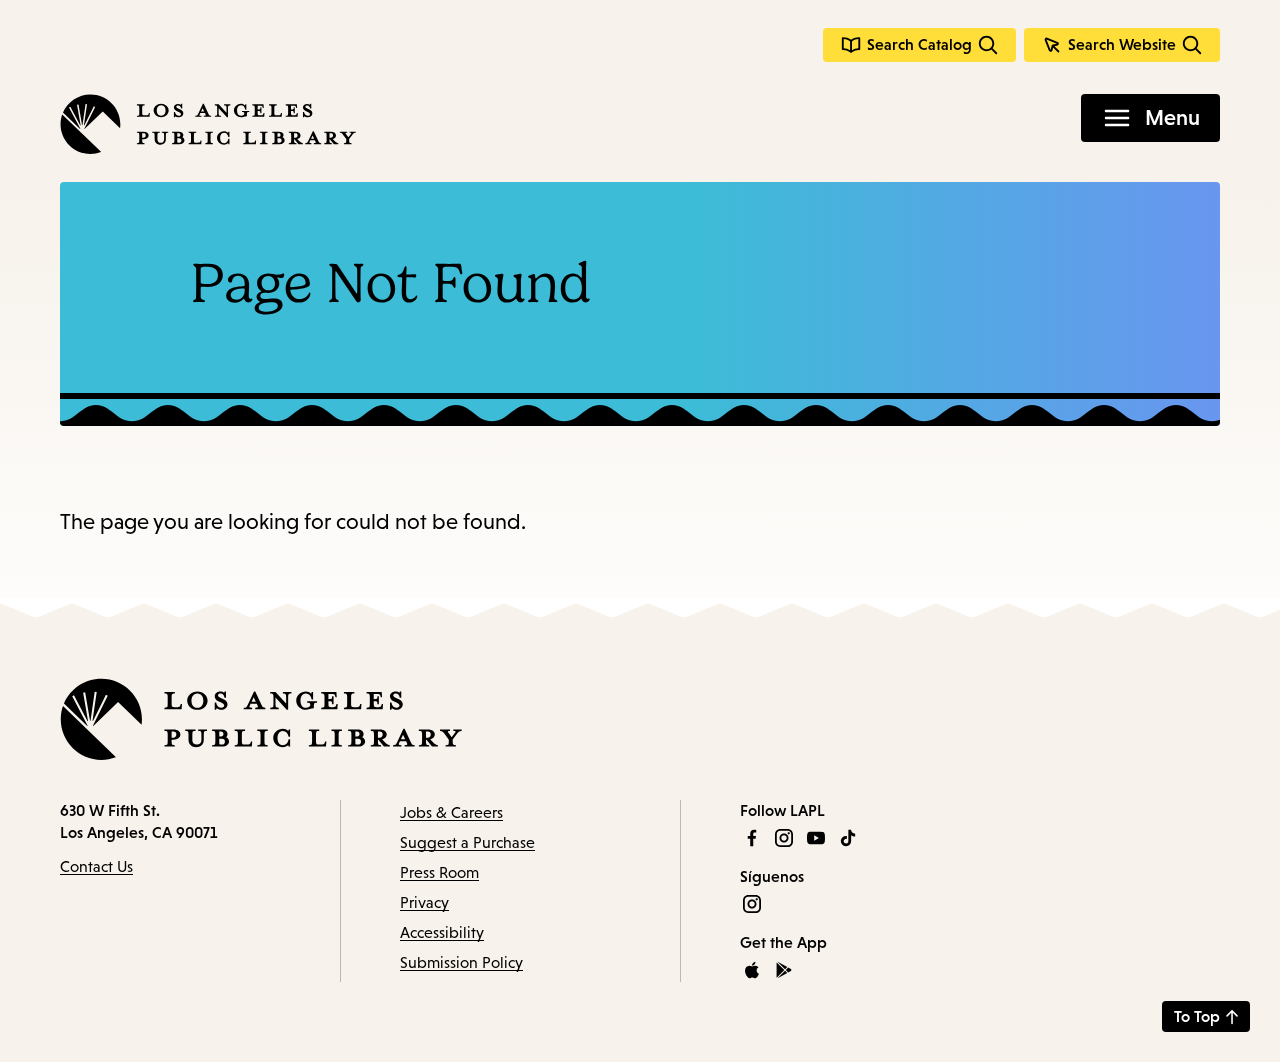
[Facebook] (752, 838)
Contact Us (96, 866)
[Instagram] (784, 838)
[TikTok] (848, 838)
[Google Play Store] (784, 970)
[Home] (208, 124)
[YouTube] (816, 838)
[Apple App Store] (752, 970)
